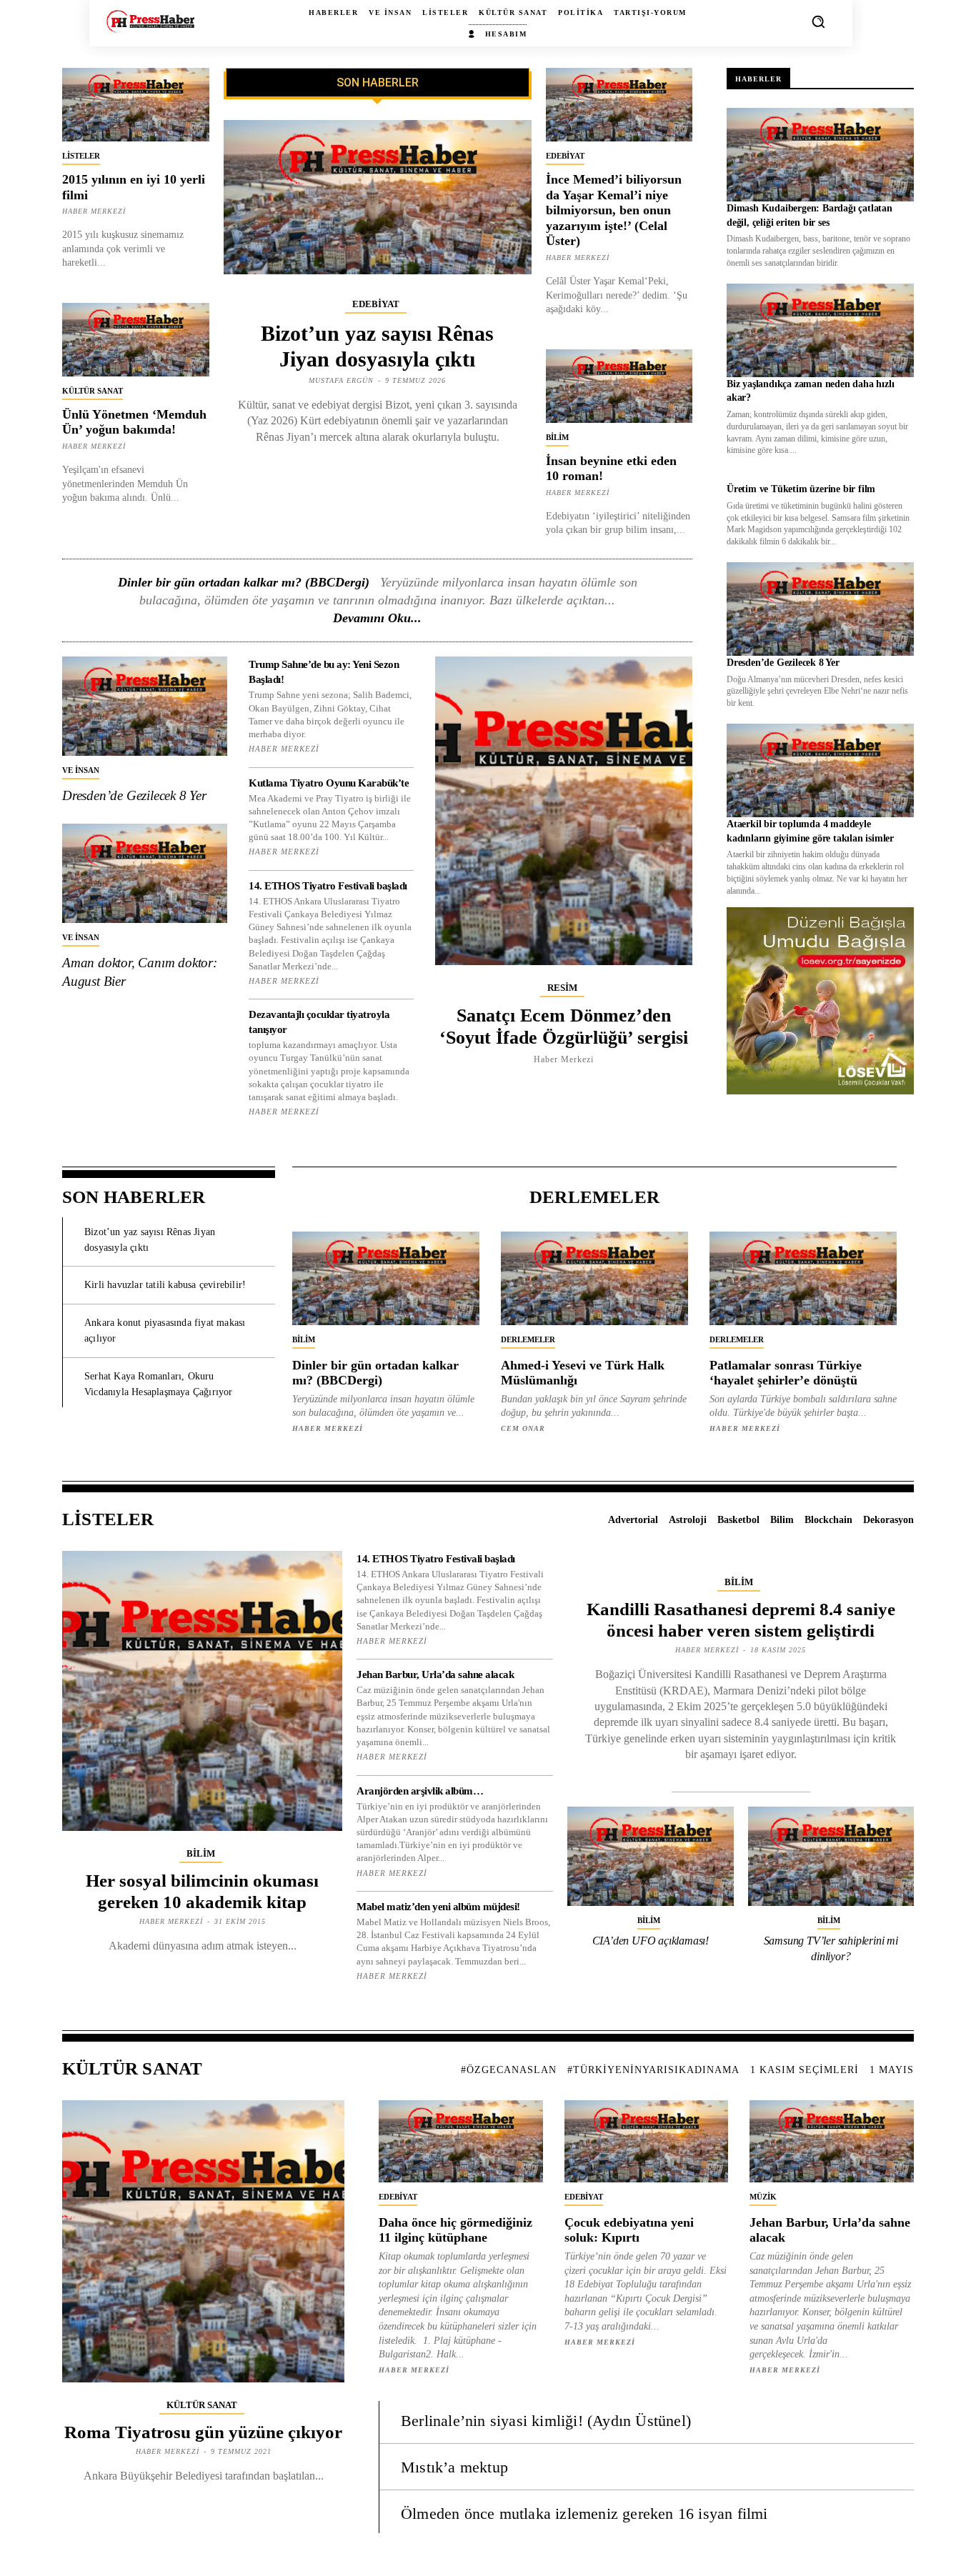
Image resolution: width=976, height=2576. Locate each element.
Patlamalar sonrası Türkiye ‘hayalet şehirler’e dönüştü (786, 1373)
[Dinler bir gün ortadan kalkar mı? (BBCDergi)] (386, 1278)
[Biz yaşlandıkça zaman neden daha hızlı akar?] (820, 330)
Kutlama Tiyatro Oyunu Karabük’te (329, 783)
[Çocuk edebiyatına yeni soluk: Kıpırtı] (647, 2141)
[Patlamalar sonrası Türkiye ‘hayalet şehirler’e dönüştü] (803, 1278)
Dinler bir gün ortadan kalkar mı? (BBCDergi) (244, 582)
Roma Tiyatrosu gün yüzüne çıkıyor (203, 2432)
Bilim (557, 437)
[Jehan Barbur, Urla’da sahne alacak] (832, 2141)
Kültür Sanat (93, 391)
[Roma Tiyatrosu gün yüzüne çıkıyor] (203, 2241)
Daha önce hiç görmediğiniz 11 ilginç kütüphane (455, 2230)
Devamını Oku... (377, 618)
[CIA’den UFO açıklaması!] (651, 1857)
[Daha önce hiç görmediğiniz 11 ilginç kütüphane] (461, 2141)
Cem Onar (523, 1428)
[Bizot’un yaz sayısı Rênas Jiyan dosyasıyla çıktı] (378, 197)
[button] (818, 21)
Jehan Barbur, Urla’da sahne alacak (435, 1674)
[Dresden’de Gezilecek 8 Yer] (145, 706)
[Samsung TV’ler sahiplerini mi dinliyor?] (831, 1857)
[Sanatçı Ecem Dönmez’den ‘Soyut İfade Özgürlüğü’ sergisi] (564, 810)
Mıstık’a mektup (454, 2467)
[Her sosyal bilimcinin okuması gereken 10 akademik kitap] (202, 1691)
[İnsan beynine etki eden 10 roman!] (619, 386)
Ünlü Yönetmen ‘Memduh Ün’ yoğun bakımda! (134, 422)
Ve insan (81, 770)
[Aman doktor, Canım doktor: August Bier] (145, 873)
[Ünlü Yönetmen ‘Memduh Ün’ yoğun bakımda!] (136, 340)
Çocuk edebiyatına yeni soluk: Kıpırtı (629, 2230)
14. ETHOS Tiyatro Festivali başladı (328, 886)
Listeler (81, 156)
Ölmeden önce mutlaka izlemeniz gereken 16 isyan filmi (584, 2513)
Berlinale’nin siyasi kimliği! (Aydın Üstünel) (546, 2421)
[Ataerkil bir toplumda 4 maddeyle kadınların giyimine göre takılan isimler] (820, 770)
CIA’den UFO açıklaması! (651, 1941)
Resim (562, 988)
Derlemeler (528, 1339)
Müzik (763, 2197)
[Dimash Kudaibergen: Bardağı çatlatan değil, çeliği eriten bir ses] (820, 155)
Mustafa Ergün (341, 380)
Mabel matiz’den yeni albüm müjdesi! (438, 1907)
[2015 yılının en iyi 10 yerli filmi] (136, 105)
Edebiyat (376, 304)
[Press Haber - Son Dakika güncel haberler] (150, 21)
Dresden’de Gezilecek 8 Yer (134, 795)
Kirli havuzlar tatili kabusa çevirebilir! (165, 1285)
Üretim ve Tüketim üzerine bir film (801, 489)
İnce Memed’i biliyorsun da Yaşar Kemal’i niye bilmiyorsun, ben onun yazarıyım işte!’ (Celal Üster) (614, 210)
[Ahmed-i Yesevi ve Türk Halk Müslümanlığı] (594, 1278)
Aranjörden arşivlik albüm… (420, 1791)
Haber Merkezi (94, 211)
